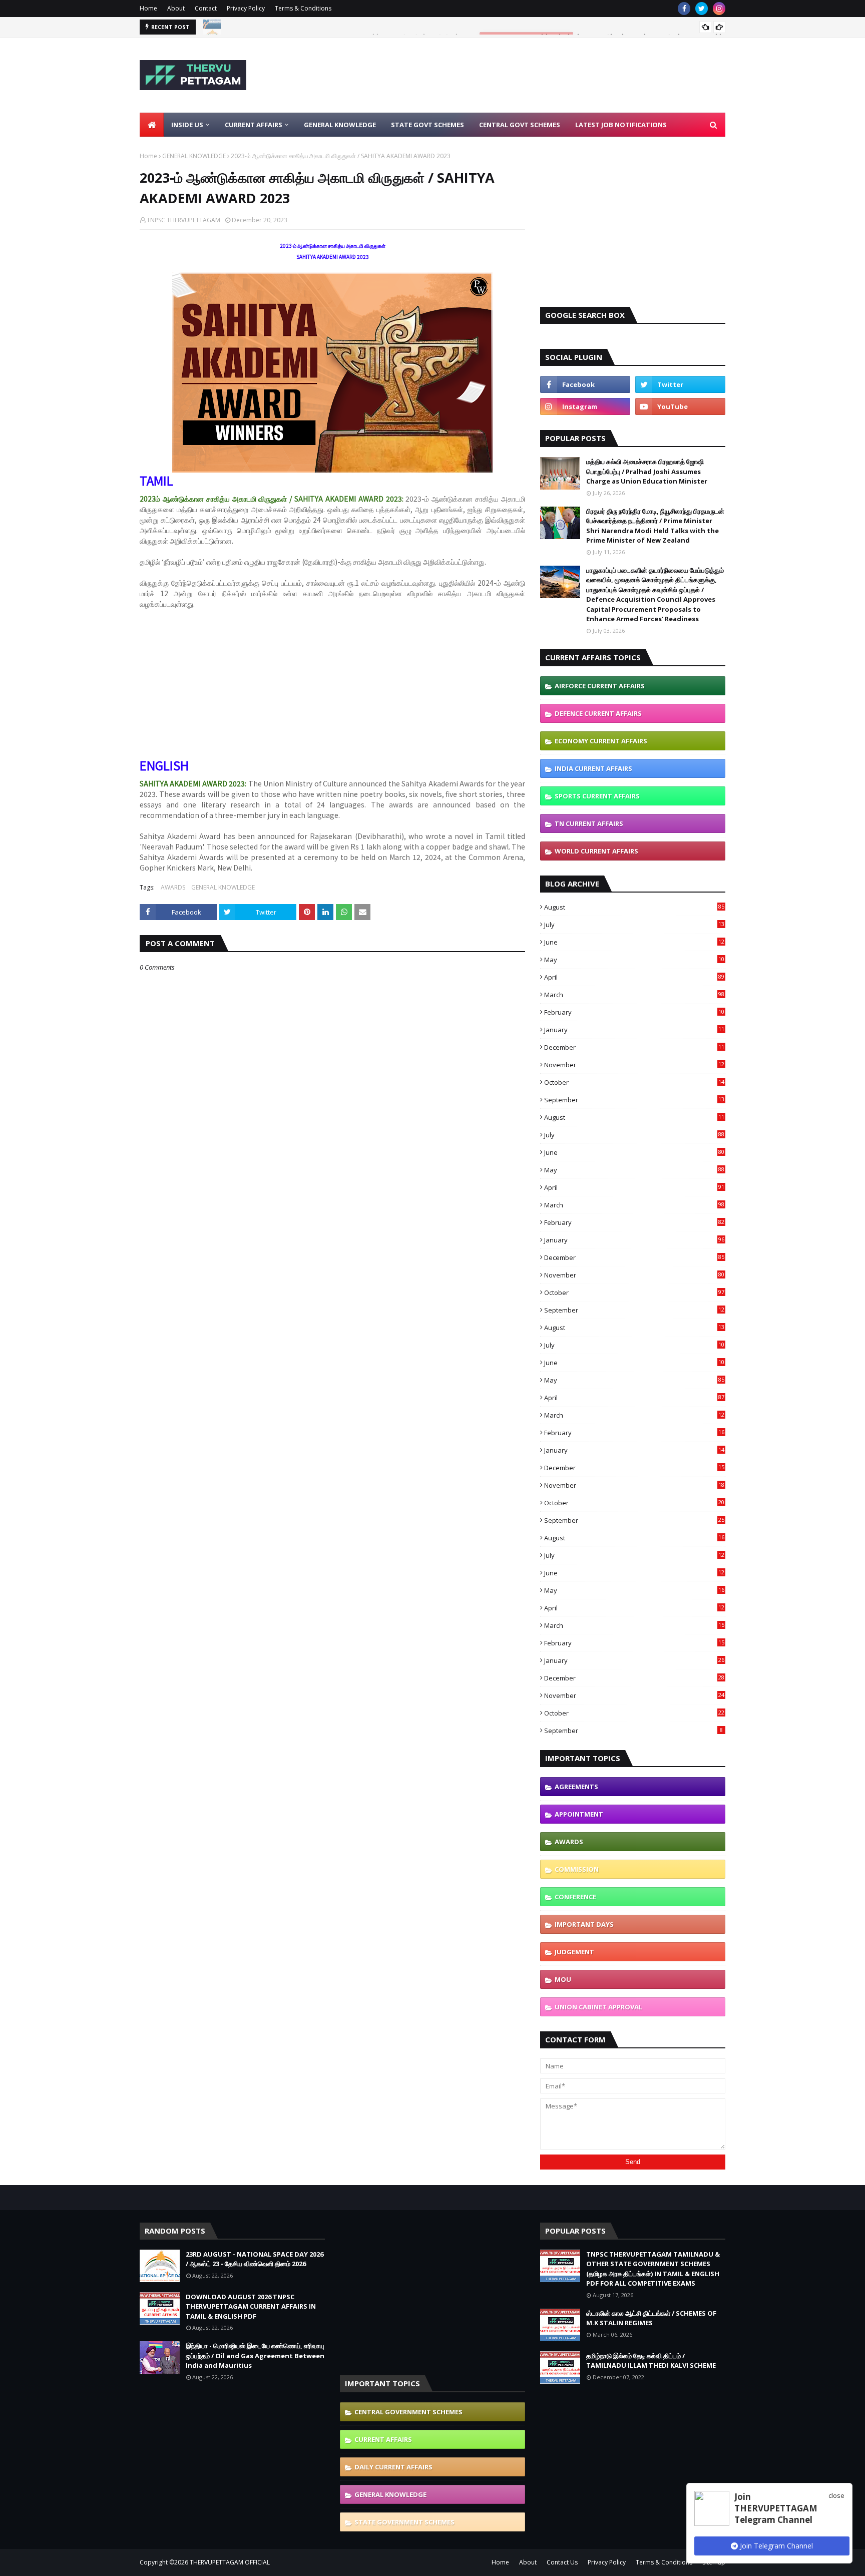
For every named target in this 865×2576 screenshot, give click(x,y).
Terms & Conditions (303, 8)
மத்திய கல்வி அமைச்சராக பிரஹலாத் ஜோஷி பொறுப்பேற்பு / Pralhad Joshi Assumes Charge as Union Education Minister (647, 471)
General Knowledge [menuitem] (340, 125)
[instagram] (719, 9)
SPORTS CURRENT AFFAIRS (597, 796)
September (634, 1100)
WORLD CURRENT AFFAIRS (596, 851)
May (634, 960)
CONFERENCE (575, 1897)
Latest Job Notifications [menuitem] (621, 125)
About (176, 8)
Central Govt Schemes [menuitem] (520, 125)
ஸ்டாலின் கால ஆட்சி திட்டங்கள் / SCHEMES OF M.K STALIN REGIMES (651, 2318)
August (634, 907)
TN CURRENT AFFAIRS (589, 823)
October (634, 1082)
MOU (563, 1979)
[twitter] (702, 9)
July (634, 925)
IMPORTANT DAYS (584, 1924)
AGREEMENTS (576, 1787)
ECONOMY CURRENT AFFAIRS (601, 741)
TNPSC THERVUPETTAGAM (183, 220)
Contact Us (562, 2562)
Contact (206, 8)
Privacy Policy (246, 8)
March (634, 995)
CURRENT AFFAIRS (383, 2439)
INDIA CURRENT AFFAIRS (593, 768)
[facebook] (684, 9)
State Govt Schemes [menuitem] (427, 125)
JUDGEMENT (574, 1952)
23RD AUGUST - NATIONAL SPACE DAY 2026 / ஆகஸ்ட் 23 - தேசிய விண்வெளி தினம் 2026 (350, 27)
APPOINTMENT (579, 1814)
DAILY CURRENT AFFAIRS (393, 2467)
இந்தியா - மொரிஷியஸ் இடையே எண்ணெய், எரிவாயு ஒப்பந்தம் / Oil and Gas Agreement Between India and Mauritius (255, 2355)
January (634, 1030)
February (634, 1012)
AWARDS (173, 887)
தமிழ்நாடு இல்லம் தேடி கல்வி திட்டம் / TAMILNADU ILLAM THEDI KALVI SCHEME (651, 2361)
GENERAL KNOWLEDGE (194, 156)
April (634, 977)
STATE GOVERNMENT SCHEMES (404, 2522)
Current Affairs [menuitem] (254, 125)
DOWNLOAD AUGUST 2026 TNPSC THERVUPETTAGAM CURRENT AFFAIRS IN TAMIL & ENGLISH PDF (251, 2306)
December (634, 1047)
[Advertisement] (543, 75)
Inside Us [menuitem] (187, 125)
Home (148, 8)
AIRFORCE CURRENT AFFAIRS (600, 686)
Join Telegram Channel (775, 2546)
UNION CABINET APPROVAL (598, 2007)
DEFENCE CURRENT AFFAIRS (598, 713)
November (634, 1065)
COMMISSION (577, 1869)
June (634, 942)
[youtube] (680, 406)
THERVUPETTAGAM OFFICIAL (230, 2562)
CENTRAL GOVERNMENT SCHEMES (408, 2412)
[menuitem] (152, 125)
